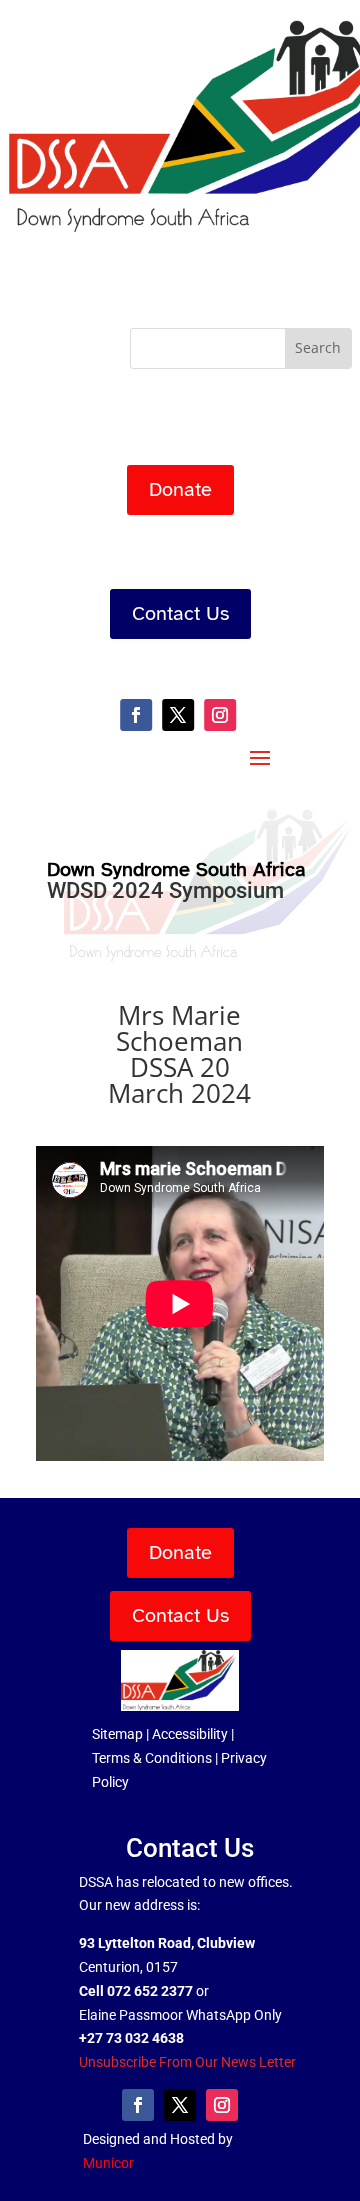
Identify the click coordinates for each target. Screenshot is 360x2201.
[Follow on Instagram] (220, 715)
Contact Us (180, 613)
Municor (108, 2163)
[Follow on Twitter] (178, 715)
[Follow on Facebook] (136, 715)
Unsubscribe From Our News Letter (187, 2062)
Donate (180, 489)
